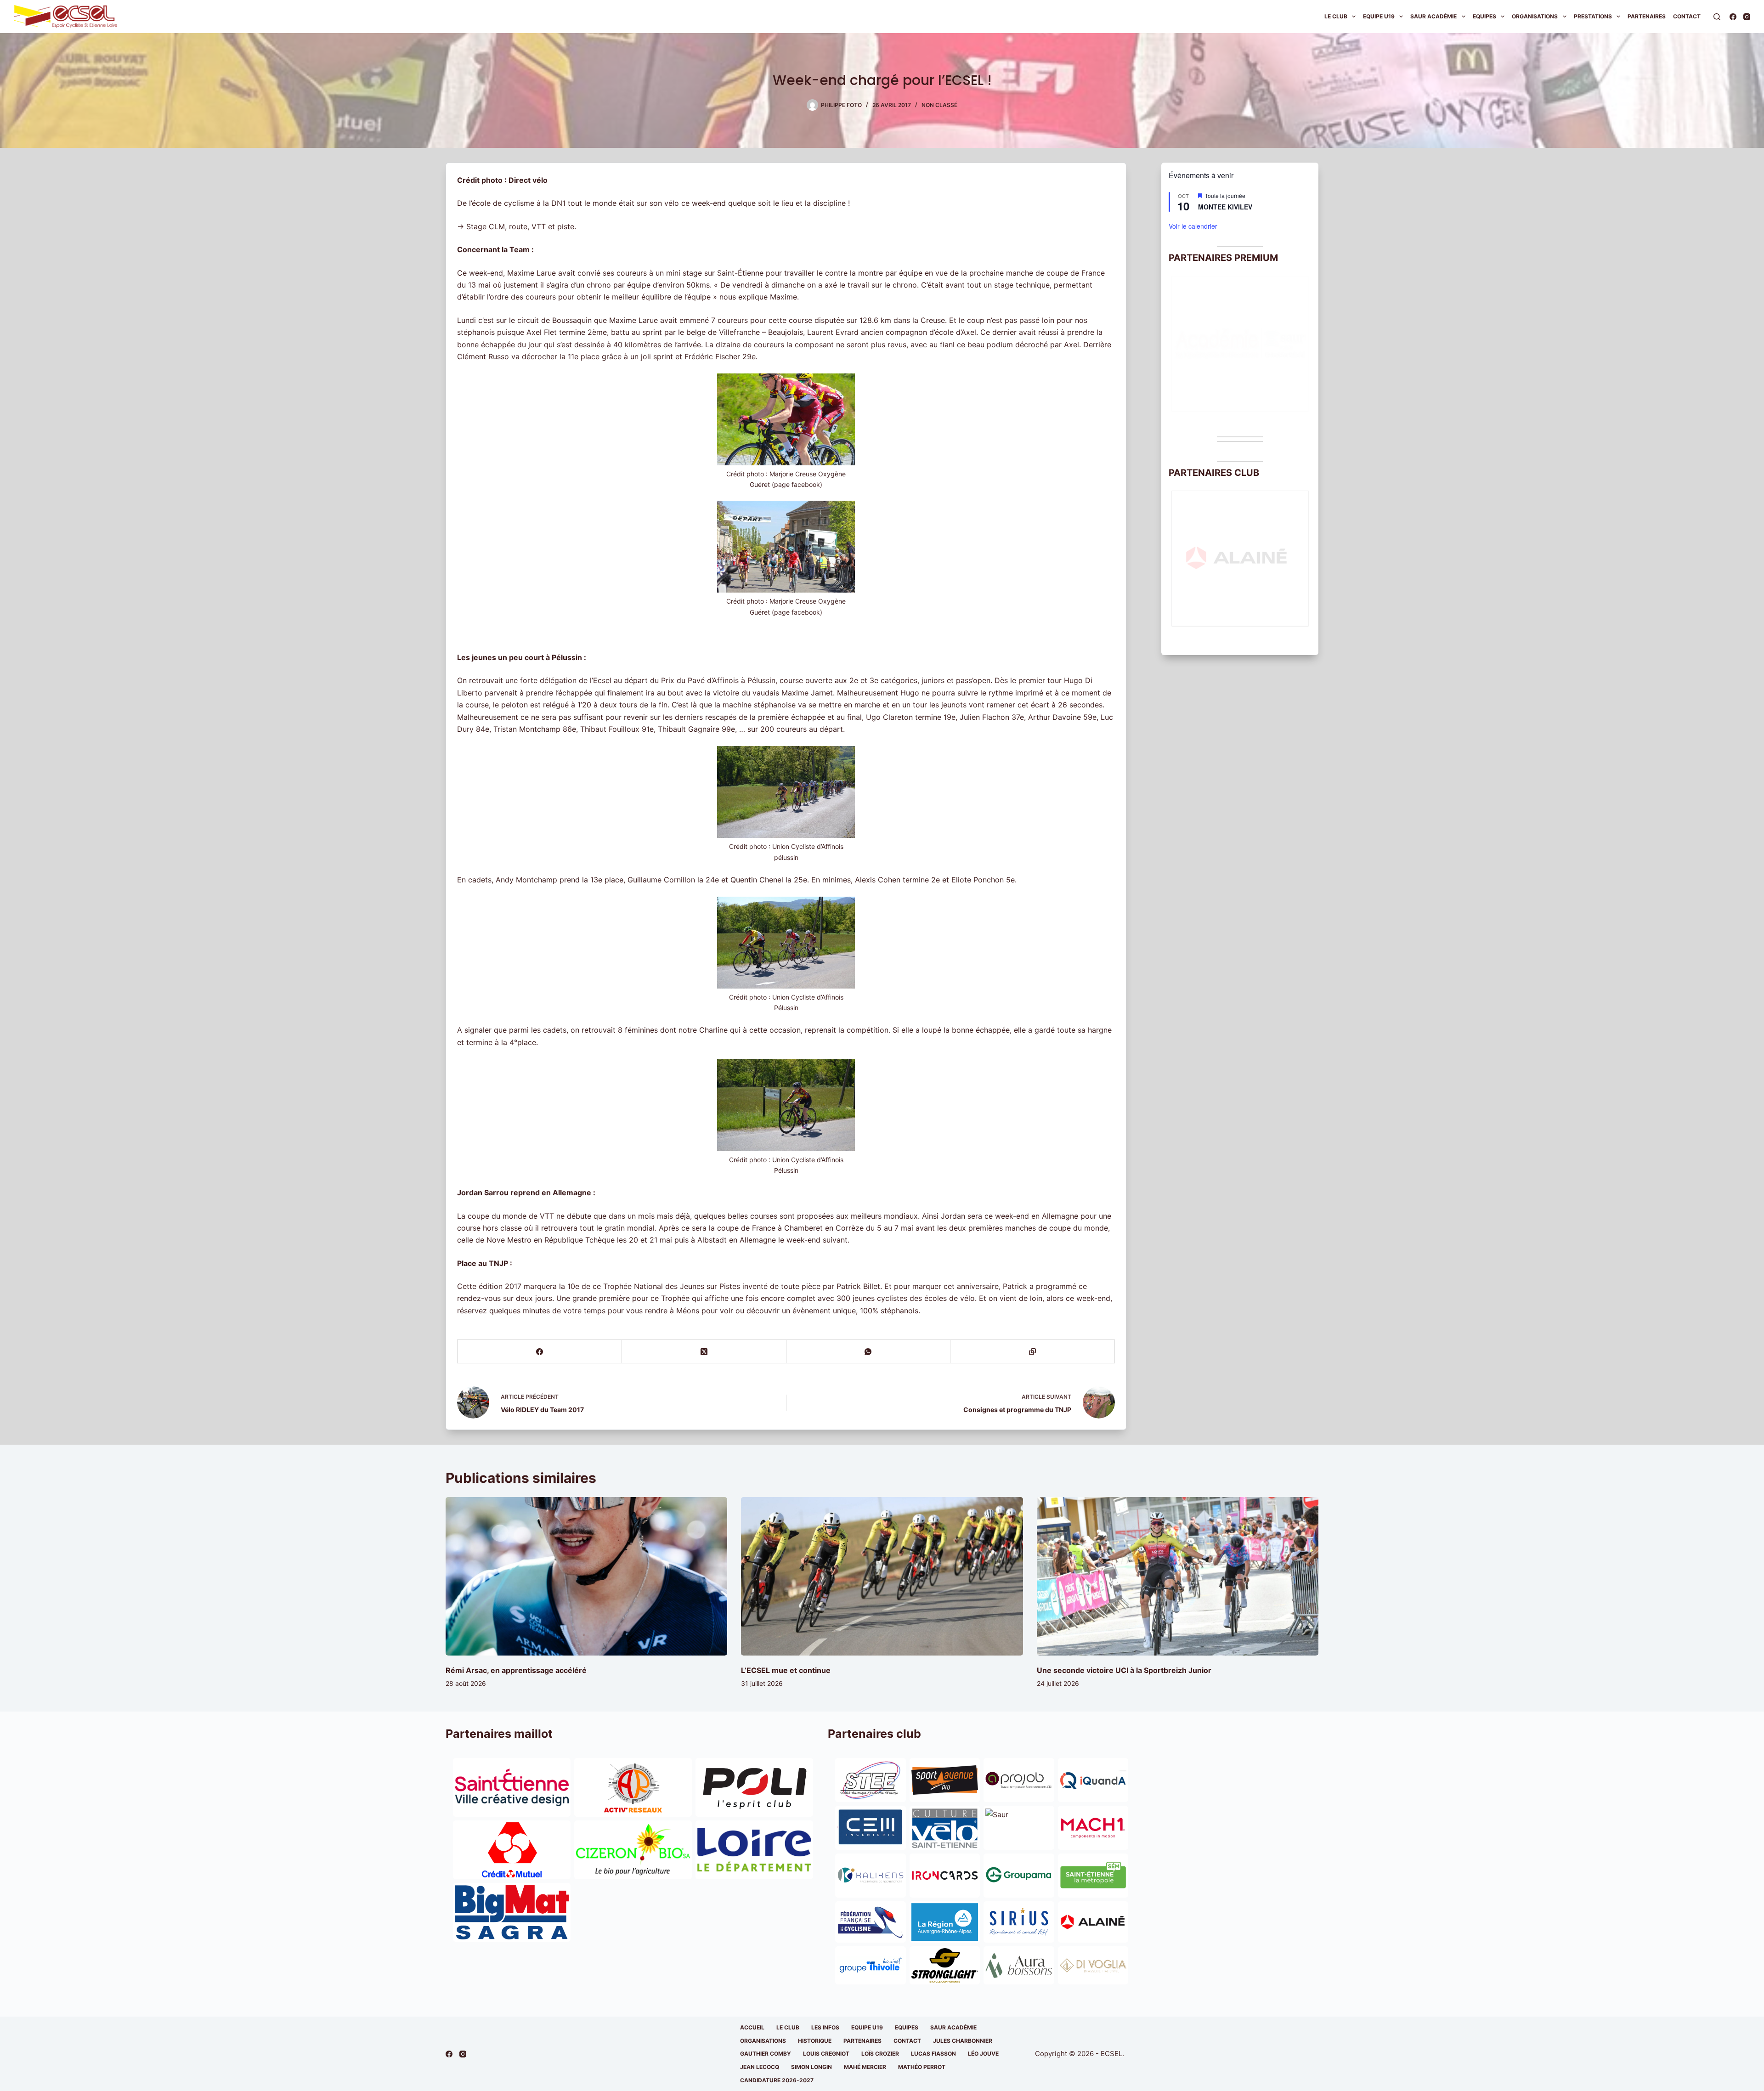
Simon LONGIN (811, 2067)
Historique (815, 2041)
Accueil (752, 2027)
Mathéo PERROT (922, 2067)
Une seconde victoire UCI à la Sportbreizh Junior (1124, 1670)
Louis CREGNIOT (826, 2054)
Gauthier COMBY (766, 2054)
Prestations (1593, 16)
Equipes (1484, 16)
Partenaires (1647, 16)
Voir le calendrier (1193, 226)
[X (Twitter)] (704, 1352)
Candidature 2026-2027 (777, 2080)
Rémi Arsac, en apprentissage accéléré (516, 1670)
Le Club (1336, 16)
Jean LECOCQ (760, 2067)
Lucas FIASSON (933, 2054)
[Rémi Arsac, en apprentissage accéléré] (586, 1576)
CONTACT (907, 2041)
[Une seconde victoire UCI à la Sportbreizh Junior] (1178, 1576)
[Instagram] (1747, 17)
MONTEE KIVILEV (1225, 207)
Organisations (1535, 16)
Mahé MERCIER (865, 2067)
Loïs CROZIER (880, 2054)
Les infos (825, 2027)
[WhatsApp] (869, 1352)
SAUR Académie (1433, 16)
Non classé (939, 105)
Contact (1687, 16)
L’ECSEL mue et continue (786, 1670)
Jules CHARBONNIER (963, 2041)
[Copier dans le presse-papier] (1033, 1352)
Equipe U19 (1379, 16)
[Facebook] (1733, 17)
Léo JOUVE (983, 2054)
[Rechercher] (1717, 17)
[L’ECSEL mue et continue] (882, 1576)
